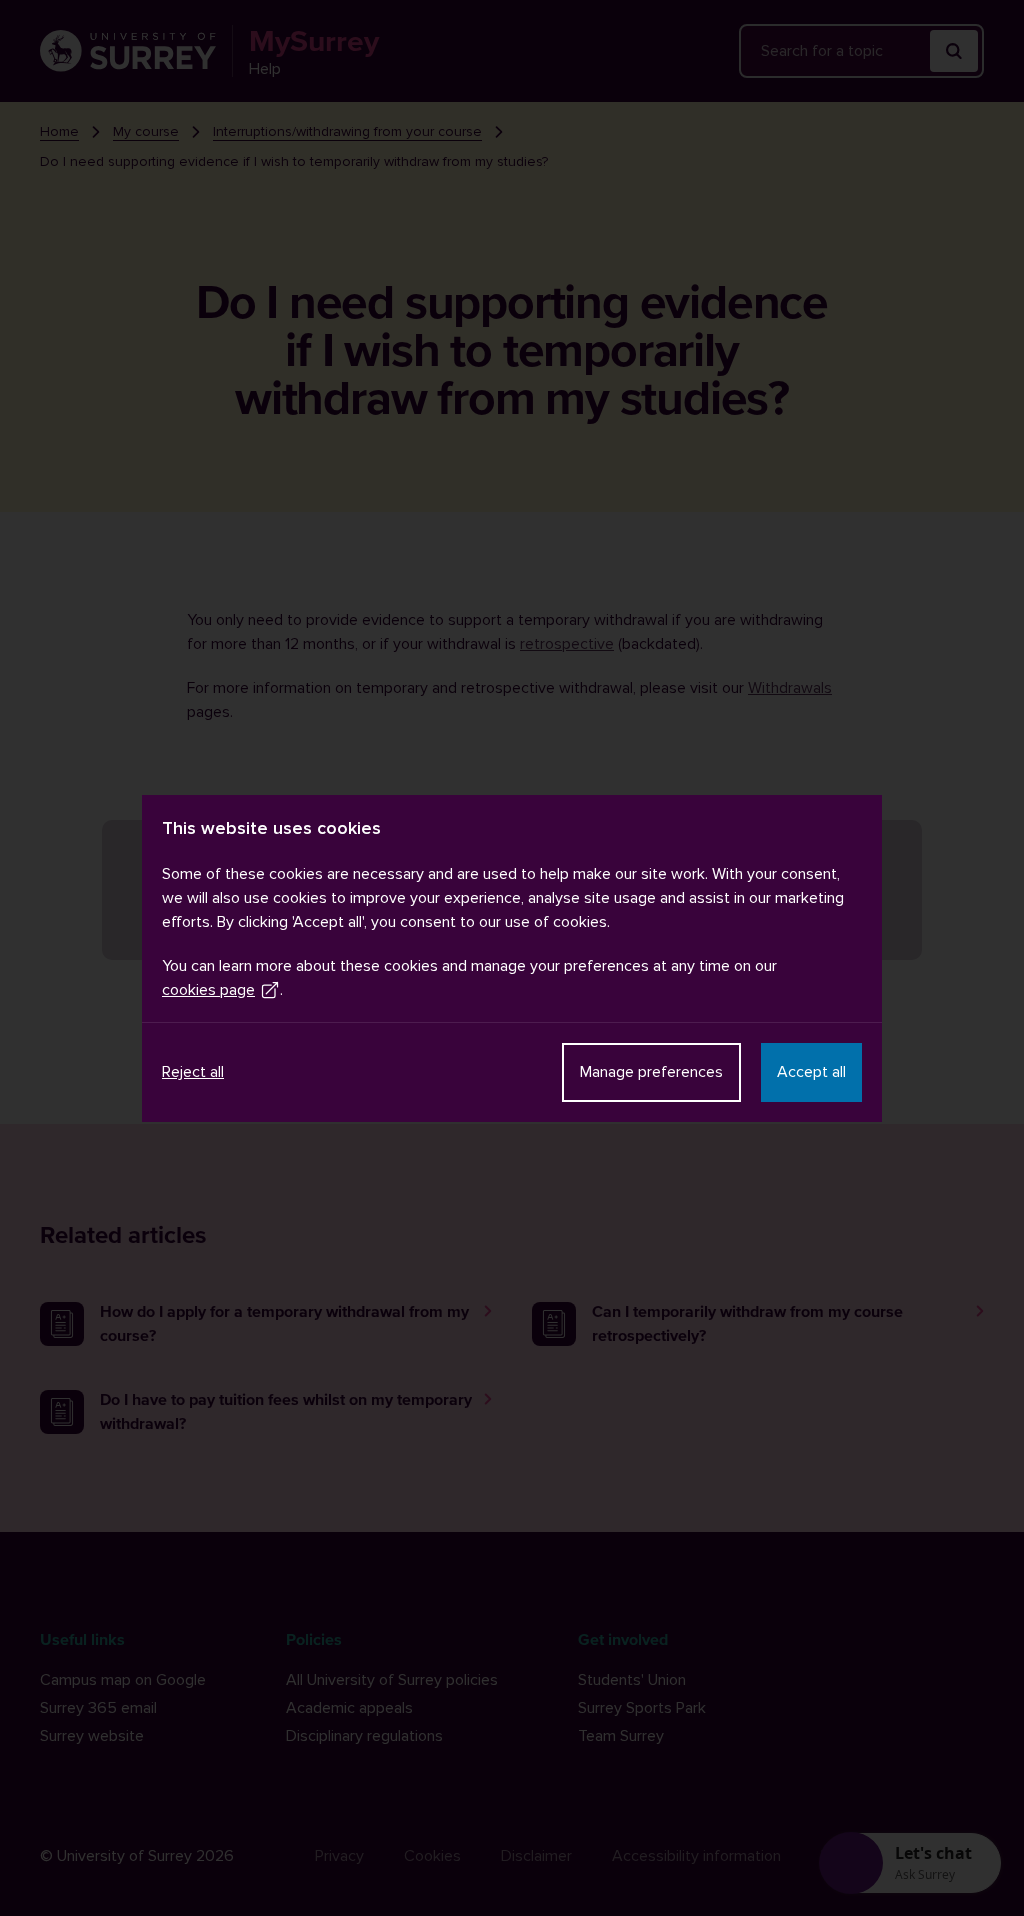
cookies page (208, 990)
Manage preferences (651, 1072)
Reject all (193, 1072)
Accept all (811, 1072)
